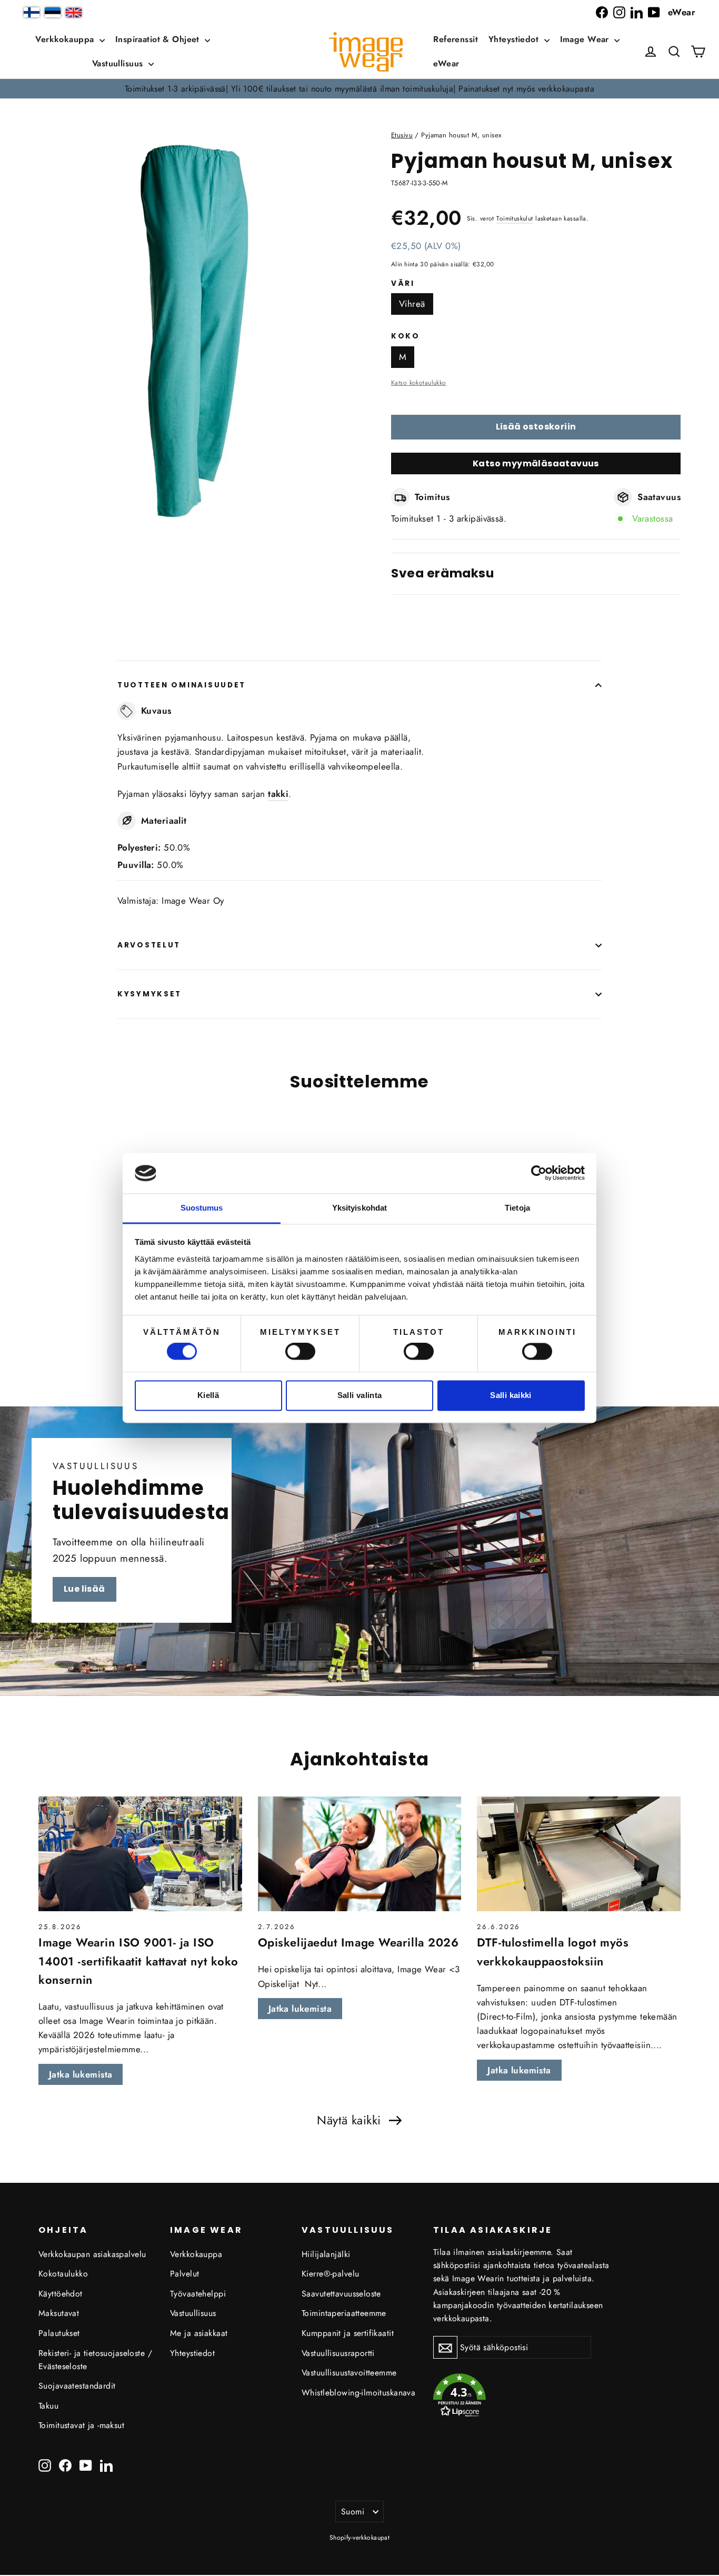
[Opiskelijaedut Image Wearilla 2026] (360, 1854)
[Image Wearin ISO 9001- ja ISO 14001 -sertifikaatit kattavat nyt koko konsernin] (140, 1854)
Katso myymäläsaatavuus (536, 463)
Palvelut (184, 2274)
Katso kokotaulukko (419, 382)
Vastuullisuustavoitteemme (349, 2373)
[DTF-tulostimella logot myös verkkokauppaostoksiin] (579, 1854)
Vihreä (412, 304)
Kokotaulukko (63, 2274)
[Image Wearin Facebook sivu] (602, 12)
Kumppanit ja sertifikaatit (348, 2333)
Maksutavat (59, 2313)
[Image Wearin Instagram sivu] (619, 12)
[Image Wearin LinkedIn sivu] (637, 12)
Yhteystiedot (515, 39)
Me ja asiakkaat (199, 2333)
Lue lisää (84, 1589)
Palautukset (59, 2333)
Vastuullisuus (119, 63)
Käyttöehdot (61, 2294)
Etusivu (402, 135)
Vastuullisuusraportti (338, 2353)
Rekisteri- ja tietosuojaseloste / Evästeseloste (95, 2360)
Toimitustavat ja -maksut (81, 2425)
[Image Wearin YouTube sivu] (654, 12)
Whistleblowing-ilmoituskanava (358, 2393)
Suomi (353, 2512)
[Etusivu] (366, 52)
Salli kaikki (511, 1395)
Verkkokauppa (66, 39)
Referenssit (456, 39)
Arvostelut (149, 945)
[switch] (300, 1352)
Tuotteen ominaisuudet (182, 685)
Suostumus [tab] (202, 1208)
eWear (682, 12)
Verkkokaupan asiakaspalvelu (92, 2254)
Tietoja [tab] (517, 1208)
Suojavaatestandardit (77, 2386)
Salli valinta (360, 1395)
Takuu (48, 2406)
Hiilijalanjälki (326, 2254)
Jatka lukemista (81, 2074)
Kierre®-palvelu (330, 2274)
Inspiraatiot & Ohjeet (159, 39)
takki (278, 794)
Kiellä (208, 1395)
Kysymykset (149, 994)
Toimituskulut (515, 218)
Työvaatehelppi (198, 2294)
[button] (674, 52)
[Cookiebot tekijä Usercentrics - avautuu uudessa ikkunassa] (539, 1173)
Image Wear (586, 39)
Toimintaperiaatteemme (344, 2313)
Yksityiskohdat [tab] (359, 1208)
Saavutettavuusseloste (341, 2294)
